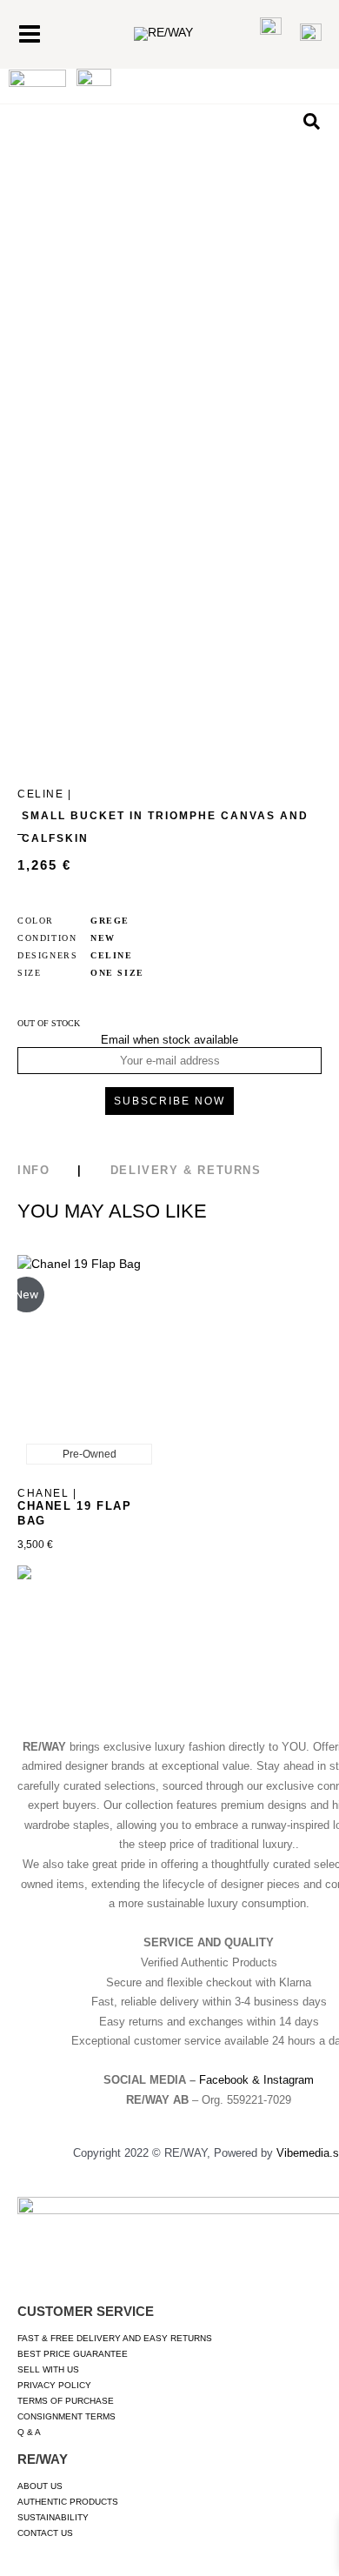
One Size (117, 973)
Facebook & (231, 2080)
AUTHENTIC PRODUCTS (68, 2502)
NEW (103, 938)
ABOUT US (40, 2486)
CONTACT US (45, 2533)
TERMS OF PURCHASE (66, 2401)
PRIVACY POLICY (54, 2385)
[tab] (64, 1166)
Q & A (29, 2432)
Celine (112, 955)
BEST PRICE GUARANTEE (73, 2354)
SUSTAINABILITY (53, 2517)
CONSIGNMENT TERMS (66, 2416)
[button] (312, 122)
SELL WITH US (48, 2369)
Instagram (289, 2080)
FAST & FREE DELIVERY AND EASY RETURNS (115, 2338)
